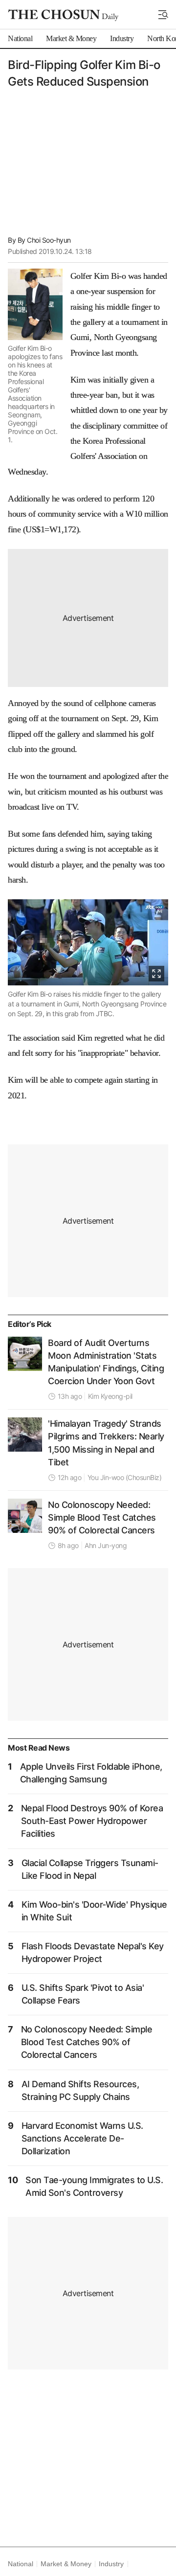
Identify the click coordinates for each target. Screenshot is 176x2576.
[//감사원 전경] (25, 1354)
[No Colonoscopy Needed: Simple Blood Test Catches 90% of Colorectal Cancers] (25, 1516)
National (20, 2564)
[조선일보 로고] (63, 15)
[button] (163, 15)
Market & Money (66, 2564)
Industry (111, 2564)
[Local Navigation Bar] (163, 15)
